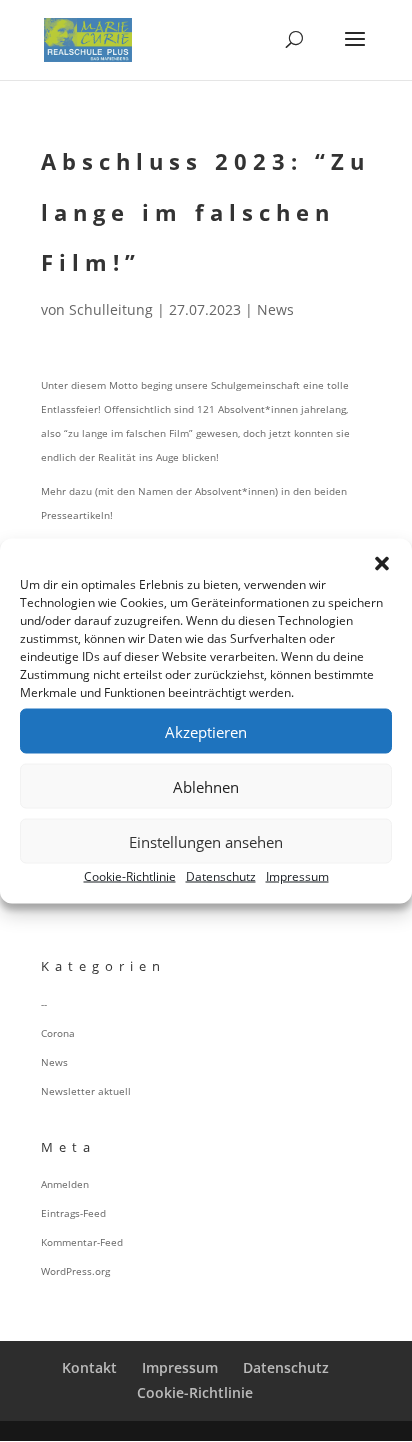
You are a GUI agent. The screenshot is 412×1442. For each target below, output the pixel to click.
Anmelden (65, 1184)
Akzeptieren (206, 731)
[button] (382, 564)
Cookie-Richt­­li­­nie (195, 1392)
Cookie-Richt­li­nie (130, 876)
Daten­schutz (221, 876)
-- (44, 1004)
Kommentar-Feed (82, 1242)
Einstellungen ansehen (206, 841)
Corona (58, 1033)
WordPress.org (75, 1271)
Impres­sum (297, 876)
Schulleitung (111, 309)
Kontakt (89, 1367)
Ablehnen (206, 786)
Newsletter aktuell (86, 1091)
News (275, 309)
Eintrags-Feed (73, 1213)
